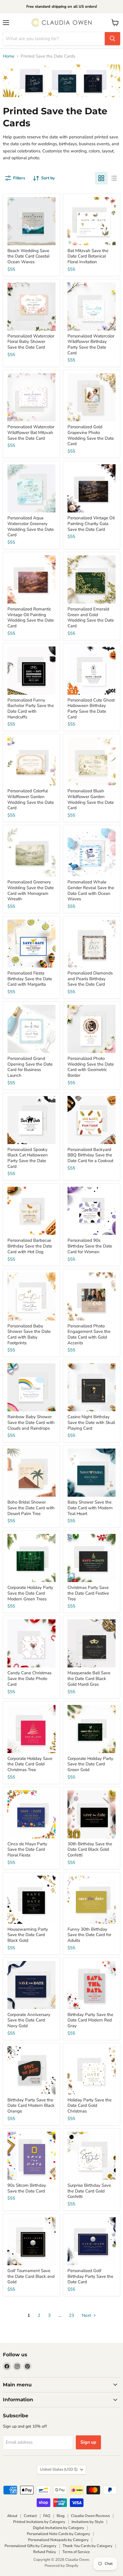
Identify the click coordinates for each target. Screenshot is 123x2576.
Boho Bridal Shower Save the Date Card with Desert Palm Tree (31, 1508)
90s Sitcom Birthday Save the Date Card (27, 2188)
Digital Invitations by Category (58, 2528)
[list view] (114, 178)
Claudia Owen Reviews (90, 2516)
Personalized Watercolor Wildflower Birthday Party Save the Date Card (91, 344)
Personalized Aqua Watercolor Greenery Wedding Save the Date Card (31, 526)
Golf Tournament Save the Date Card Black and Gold (31, 2276)
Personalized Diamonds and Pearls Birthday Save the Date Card (90, 979)
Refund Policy (45, 2552)
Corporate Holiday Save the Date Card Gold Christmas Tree (30, 1764)
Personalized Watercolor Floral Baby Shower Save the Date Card (31, 342)
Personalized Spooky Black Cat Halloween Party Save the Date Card (28, 1158)
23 (72, 2315)
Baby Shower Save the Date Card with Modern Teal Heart (90, 1508)
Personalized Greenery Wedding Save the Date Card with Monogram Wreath (31, 890)
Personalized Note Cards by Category (58, 2534)
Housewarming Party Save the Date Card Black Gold (28, 1935)
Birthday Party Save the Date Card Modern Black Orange (31, 2106)
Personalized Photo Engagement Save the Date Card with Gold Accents (89, 1334)
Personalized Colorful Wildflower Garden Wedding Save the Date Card (31, 799)
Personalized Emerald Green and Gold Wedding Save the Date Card (91, 617)
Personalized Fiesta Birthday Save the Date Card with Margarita (30, 979)
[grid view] (101, 178)
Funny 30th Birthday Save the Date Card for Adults (89, 1935)
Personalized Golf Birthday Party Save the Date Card (90, 2276)
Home (9, 56)
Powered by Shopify (61, 2566)
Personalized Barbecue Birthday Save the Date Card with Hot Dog (30, 1246)
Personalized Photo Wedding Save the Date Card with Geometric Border (91, 1067)
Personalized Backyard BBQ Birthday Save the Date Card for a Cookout (90, 1155)
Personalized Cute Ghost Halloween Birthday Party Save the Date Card (91, 709)
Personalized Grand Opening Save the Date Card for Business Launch (30, 1067)
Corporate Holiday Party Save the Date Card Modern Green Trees (30, 1593)
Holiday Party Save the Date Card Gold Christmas (90, 2106)
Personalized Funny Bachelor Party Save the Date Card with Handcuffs (31, 709)
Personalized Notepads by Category (58, 2540)
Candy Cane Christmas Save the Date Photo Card (29, 1678)
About (12, 2516)
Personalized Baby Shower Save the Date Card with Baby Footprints (29, 1334)
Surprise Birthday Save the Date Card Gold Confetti (89, 2191)
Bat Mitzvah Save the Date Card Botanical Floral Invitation (88, 256)
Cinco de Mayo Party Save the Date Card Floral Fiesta (27, 1849)
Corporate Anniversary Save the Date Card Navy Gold (29, 2020)
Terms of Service (76, 2552)
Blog (61, 2516)
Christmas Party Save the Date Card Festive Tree (88, 1593)
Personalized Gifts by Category (30, 2546)
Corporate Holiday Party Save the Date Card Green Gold (90, 1764)
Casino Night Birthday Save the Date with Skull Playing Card (91, 1422)
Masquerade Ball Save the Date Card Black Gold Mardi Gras (89, 1678)
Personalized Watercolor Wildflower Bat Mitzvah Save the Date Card (31, 432)
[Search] (112, 39)
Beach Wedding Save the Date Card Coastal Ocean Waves (28, 256)
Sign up (88, 2442)
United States (59, 2469)
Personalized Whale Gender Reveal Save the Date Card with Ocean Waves (91, 890)
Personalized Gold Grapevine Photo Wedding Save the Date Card (91, 435)
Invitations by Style (88, 2522)
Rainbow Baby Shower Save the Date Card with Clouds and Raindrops (31, 1422)
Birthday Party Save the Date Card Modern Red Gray (90, 2020)
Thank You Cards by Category (88, 2546)
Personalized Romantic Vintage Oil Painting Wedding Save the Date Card (31, 617)
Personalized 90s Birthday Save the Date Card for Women (90, 1246)
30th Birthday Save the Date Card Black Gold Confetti (90, 1849)
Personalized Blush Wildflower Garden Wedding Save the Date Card (91, 799)
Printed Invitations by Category (39, 2522)
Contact (30, 2516)
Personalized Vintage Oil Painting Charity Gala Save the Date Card (91, 523)
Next (87, 2315)
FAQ (47, 2516)
